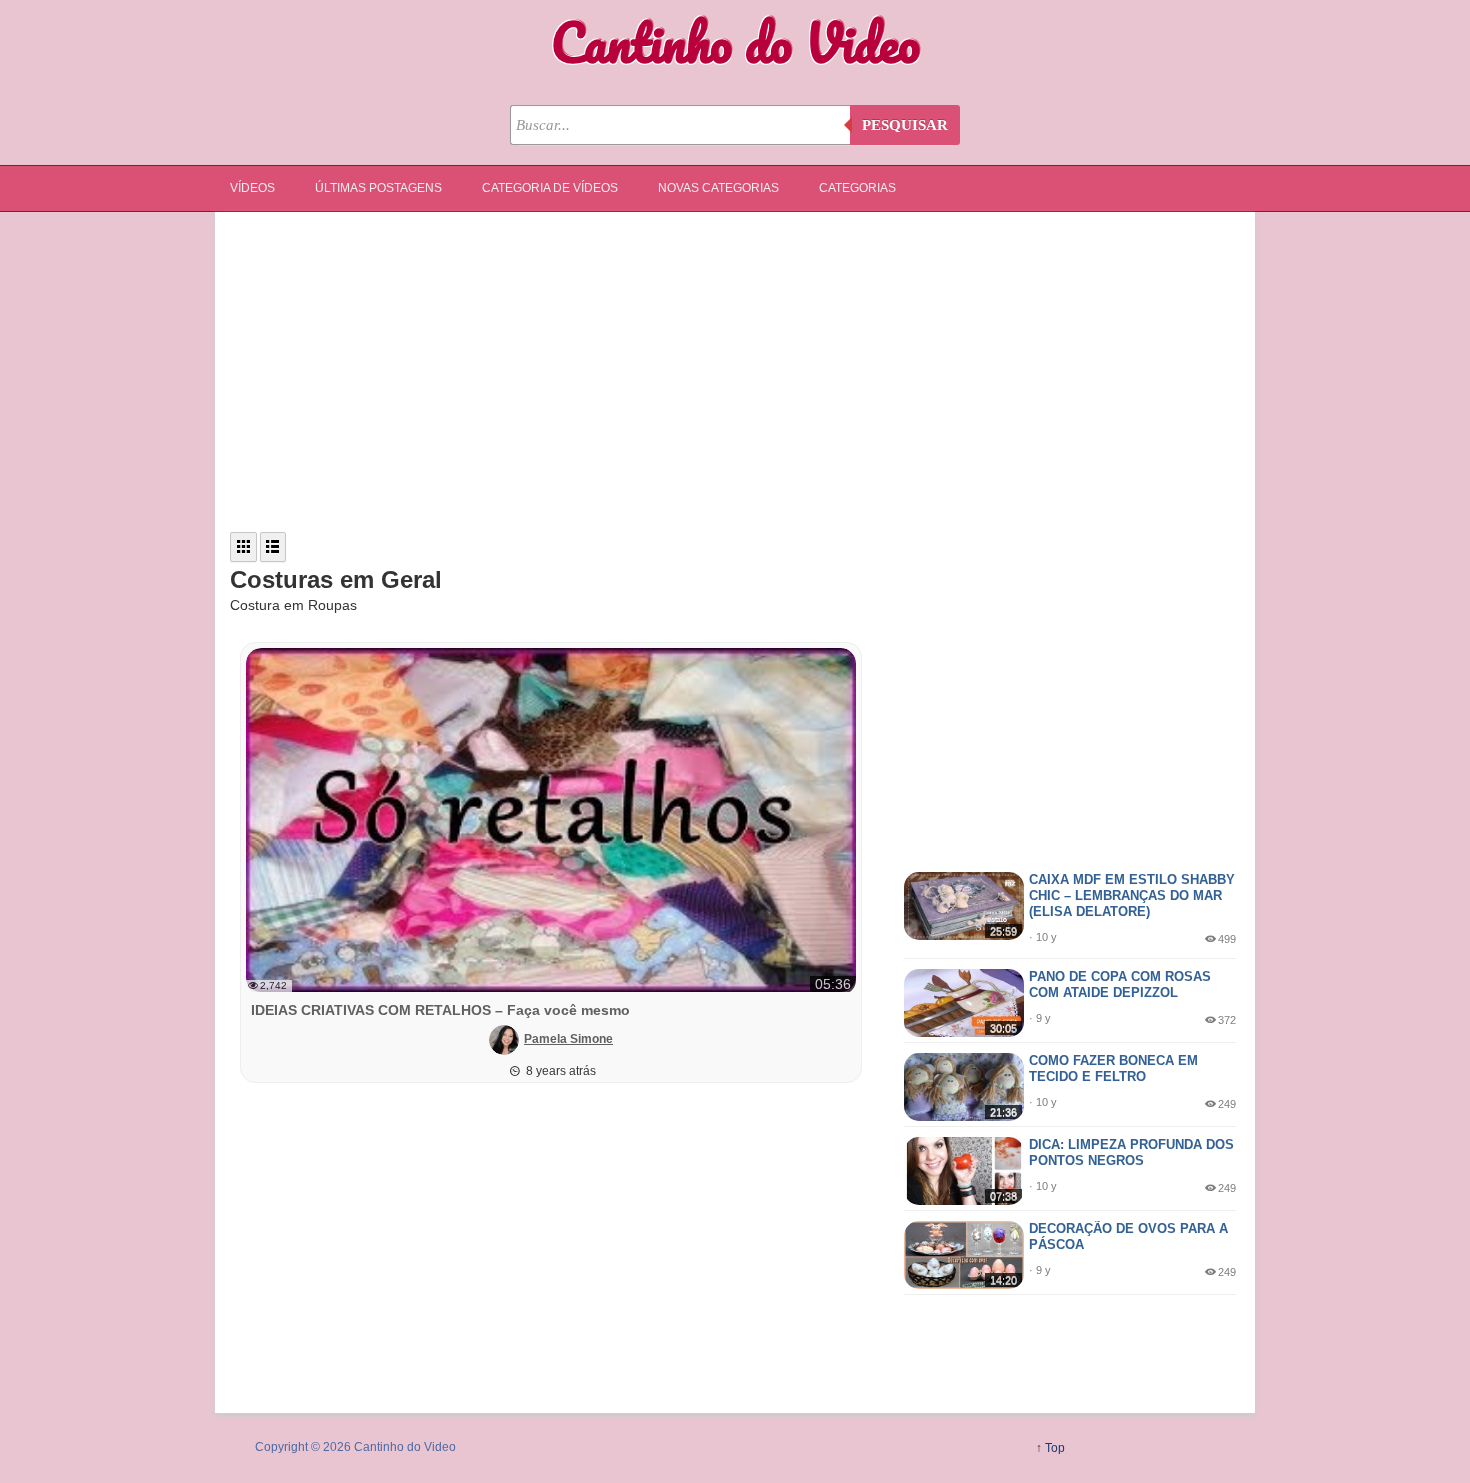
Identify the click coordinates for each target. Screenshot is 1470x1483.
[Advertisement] (735, 372)
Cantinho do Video (735, 42)
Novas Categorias (718, 188)
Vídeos (252, 188)
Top (1055, 1448)
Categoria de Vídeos (550, 188)
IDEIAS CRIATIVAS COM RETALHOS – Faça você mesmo (440, 1010)
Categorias (857, 188)
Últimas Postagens (378, 188)
